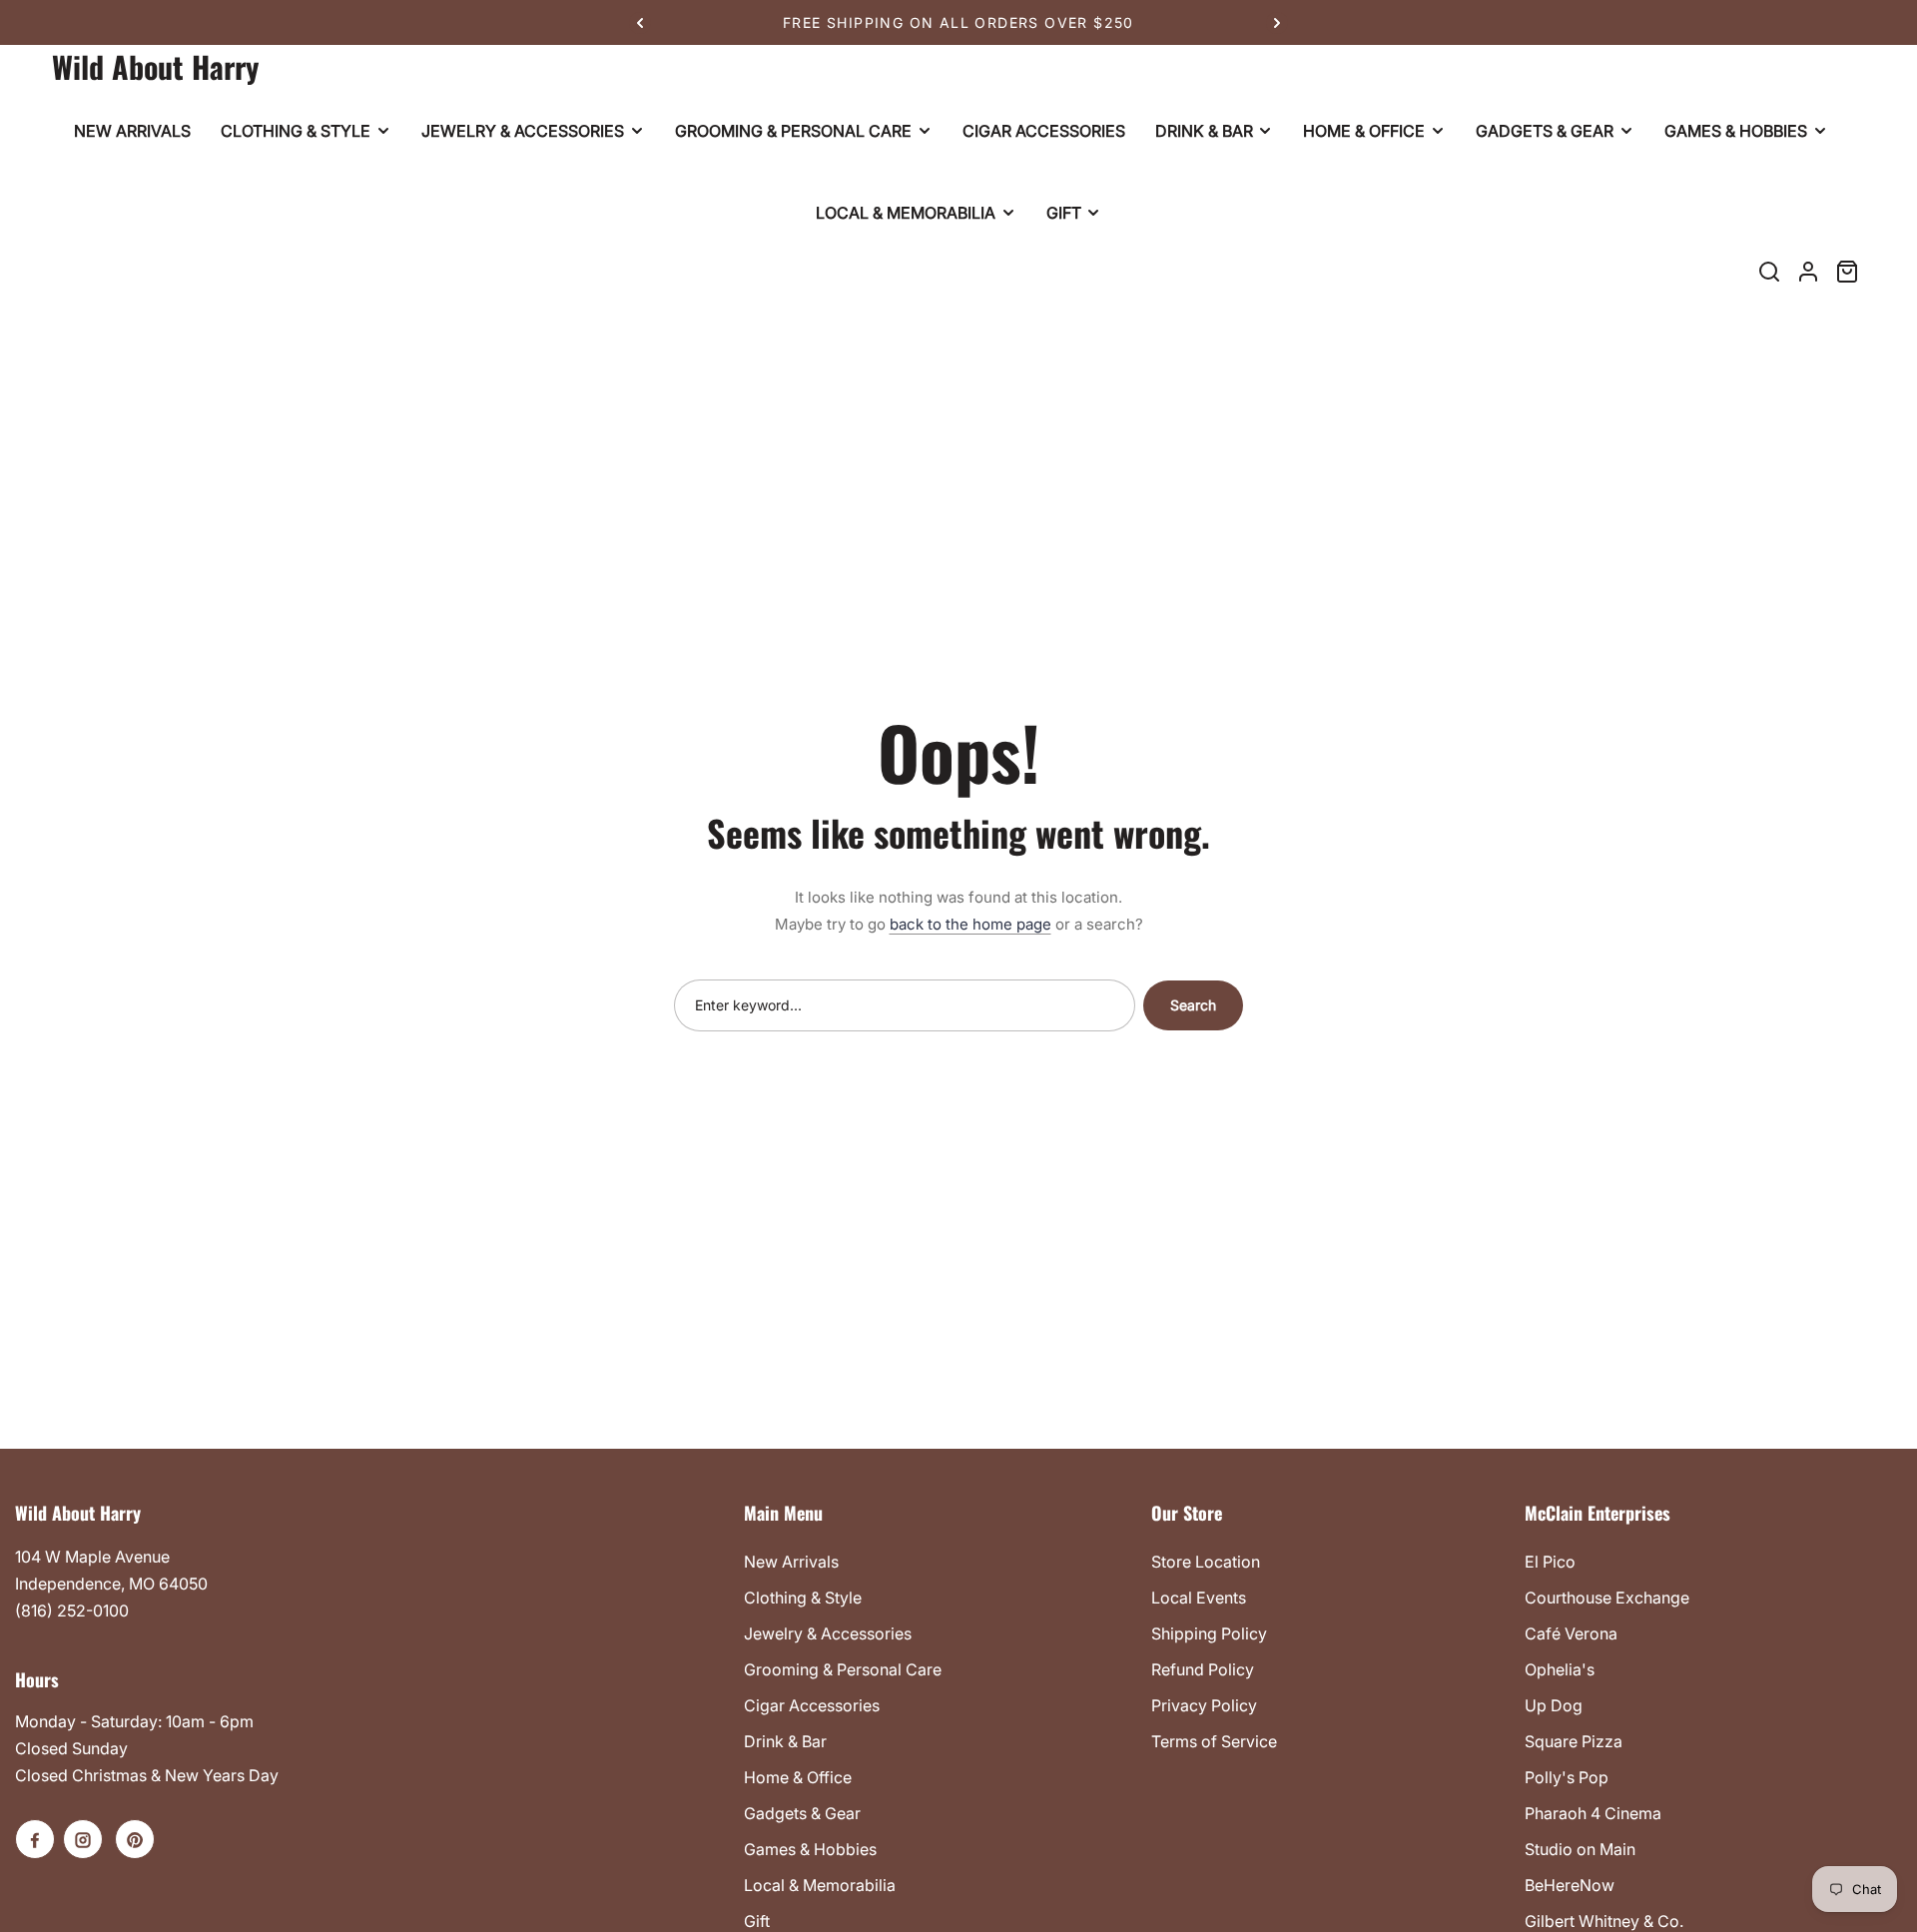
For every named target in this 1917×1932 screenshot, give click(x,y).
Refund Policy (1203, 1669)
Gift (757, 1921)
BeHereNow (1570, 1885)
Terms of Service (1214, 1741)
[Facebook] (35, 1839)
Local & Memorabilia (820, 1885)
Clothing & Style (803, 1598)
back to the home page (970, 924)
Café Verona (1571, 1633)
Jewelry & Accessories (828, 1633)
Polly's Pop (1567, 1777)
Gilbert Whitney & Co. (1604, 1921)
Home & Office (798, 1777)
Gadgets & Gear (802, 1813)
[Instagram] (83, 1839)
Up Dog (1554, 1705)
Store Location (1206, 1562)
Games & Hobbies (810, 1849)
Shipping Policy (1209, 1633)
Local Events (1199, 1598)
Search (1193, 1005)
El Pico (1550, 1562)
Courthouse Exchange (1607, 1598)
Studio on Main (1580, 1849)
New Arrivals (791, 1562)
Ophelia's (1560, 1669)
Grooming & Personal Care (843, 1669)
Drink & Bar (785, 1741)
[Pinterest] (135, 1839)
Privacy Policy (1204, 1705)
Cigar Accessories (812, 1705)
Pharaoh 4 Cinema (1593, 1813)
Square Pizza (1574, 1741)
